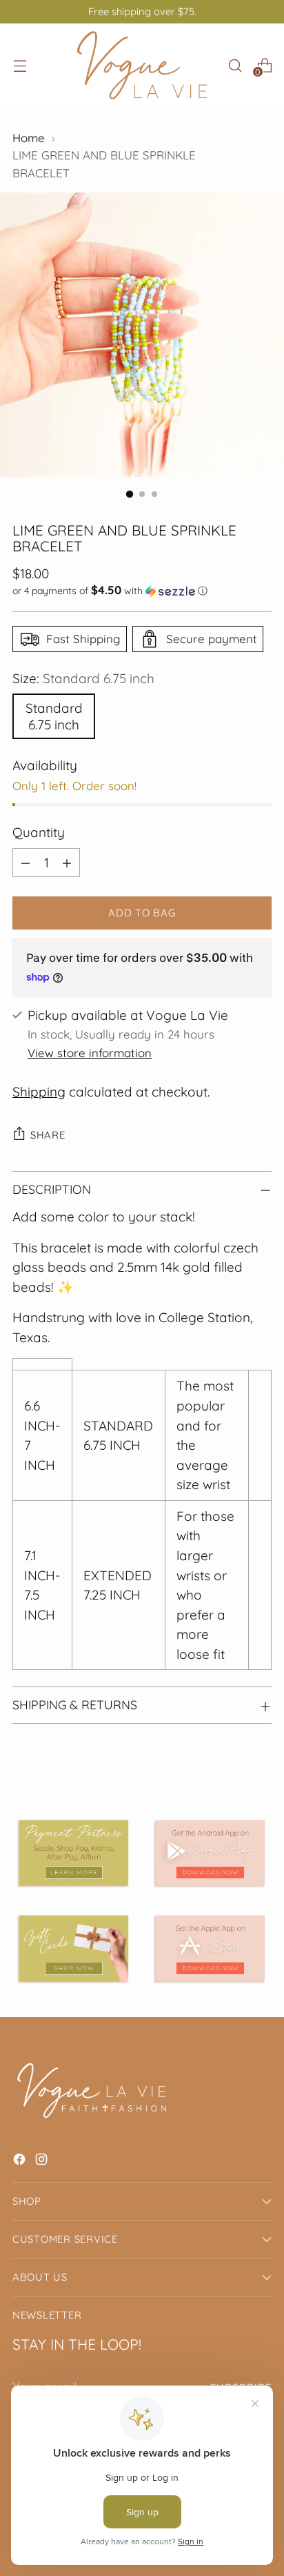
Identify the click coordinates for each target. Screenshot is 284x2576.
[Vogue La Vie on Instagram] (43, 2162)
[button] (142, 591)
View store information (90, 1053)
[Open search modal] (235, 65)
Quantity (39, 832)
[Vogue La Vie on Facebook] (21, 2162)
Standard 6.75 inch (54, 716)
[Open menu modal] (20, 65)
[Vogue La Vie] (142, 65)
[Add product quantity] (67, 863)
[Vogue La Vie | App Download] (210, 1853)
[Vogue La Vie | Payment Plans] (74, 1853)
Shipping (39, 1092)
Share (48, 1135)
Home (29, 138)
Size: (83, 678)
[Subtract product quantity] (26, 863)
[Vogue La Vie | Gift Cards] (74, 1948)
